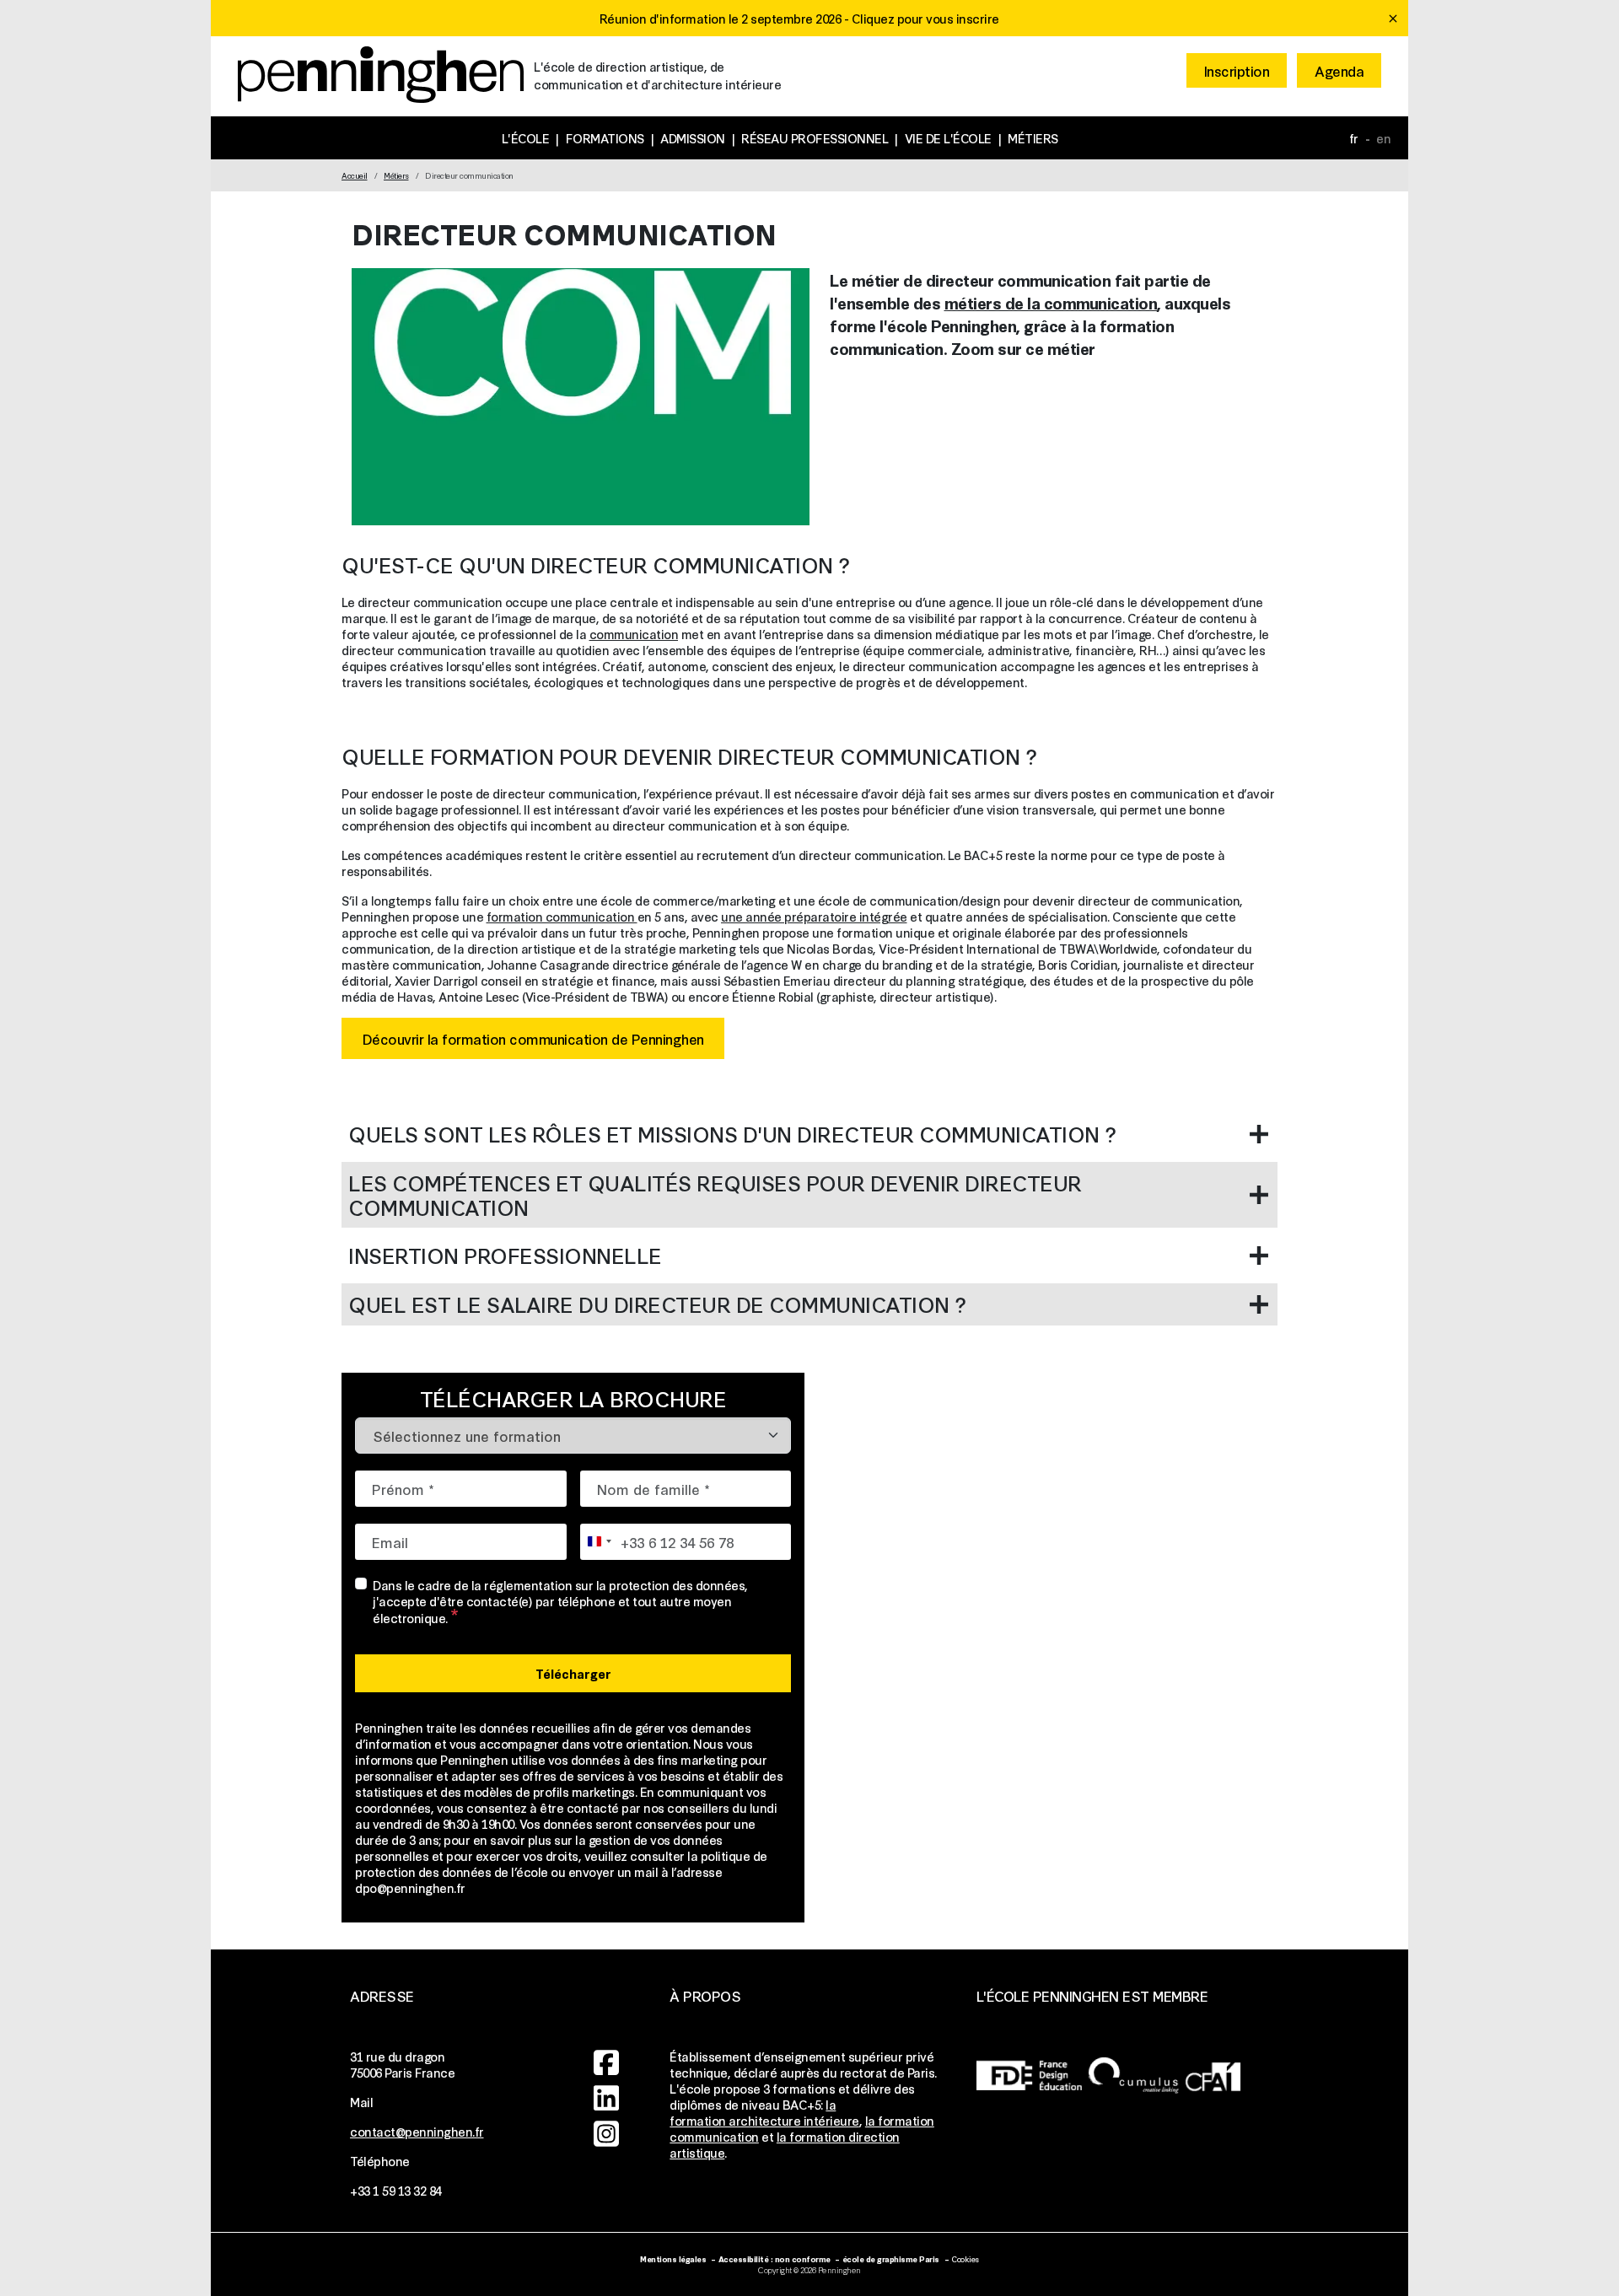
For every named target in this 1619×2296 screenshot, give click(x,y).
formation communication (562, 916)
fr (1354, 138)
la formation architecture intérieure (764, 2112)
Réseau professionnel (815, 138)
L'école (526, 138)
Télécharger (573, 1673)
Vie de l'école (948, 138)
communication (634, 634)
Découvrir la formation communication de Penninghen (533, 1038)
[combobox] (599, 1542)
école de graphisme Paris (891, 2258)
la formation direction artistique (785, 2144)
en (1383, 138)
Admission (693, 138)
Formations (605, 138)
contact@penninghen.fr (417, 2131)
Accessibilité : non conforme (775, 2258)
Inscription (1237, 70)
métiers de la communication (1051, 302)
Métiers (1033, 138)
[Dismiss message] (1393, 19)
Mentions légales (673, 2258)
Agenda (1339, 70)
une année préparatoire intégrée (814, 916)
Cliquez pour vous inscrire (925, 18)
